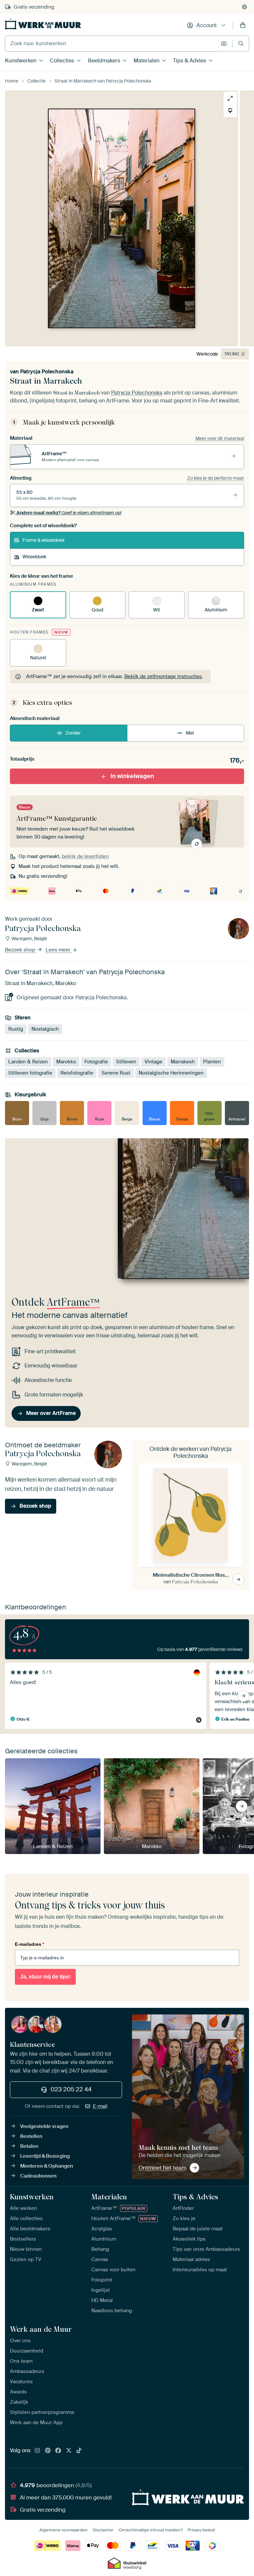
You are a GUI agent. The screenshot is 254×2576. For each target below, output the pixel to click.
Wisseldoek (34, 557)
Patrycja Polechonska (47, 372)
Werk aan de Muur (41, 2329)
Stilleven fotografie (30, 1073)
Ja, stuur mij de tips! (45, 1977)
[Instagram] (37, 2451)
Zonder (73, 733)
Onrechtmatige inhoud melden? (151, 2530)
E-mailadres (29, 1944)
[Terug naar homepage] (43, 24)
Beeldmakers (104, 61)
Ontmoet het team (163, 2168)
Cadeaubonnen (38, 2176)
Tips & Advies (190, 61)
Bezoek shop (21, 950)
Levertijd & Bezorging (45, 2156)
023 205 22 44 (71, 2089)
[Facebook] (58, 2451)
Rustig (16, 1029)
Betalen (29, 2146)
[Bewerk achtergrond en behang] (230, 111)
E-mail (100, 2106)
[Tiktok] (79, 2451)
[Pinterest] (48, 2451)
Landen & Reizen (28, 1062)
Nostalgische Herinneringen (171, 1073)
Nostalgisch (45, 1029)
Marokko (66, 1062)
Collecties (62, 61)
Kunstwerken (21, 61)
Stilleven (126, 1062)
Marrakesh (183, 1062)
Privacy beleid (201, 2530)
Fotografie (96, 1062)
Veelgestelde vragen (44, 2126)
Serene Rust (116, 1073)
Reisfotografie (77, 1073)
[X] (69, 2451)
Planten (212, 1062)
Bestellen (31, 2136)
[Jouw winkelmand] (243, 25)
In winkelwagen (132, 776)
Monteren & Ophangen (47, 2166)
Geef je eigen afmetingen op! (69, 513)
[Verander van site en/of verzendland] (244, 7)
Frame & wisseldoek (43, 540)
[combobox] (111, 44)
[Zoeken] (241, 43)
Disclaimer (103, 2530)
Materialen (147, 61)
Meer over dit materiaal (220, 438)
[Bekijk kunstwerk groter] (230, 98)
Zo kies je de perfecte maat (216, 478)
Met (190, 733)
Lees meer (59, 950)
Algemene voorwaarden (63, 2530)
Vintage (153, 1062)
